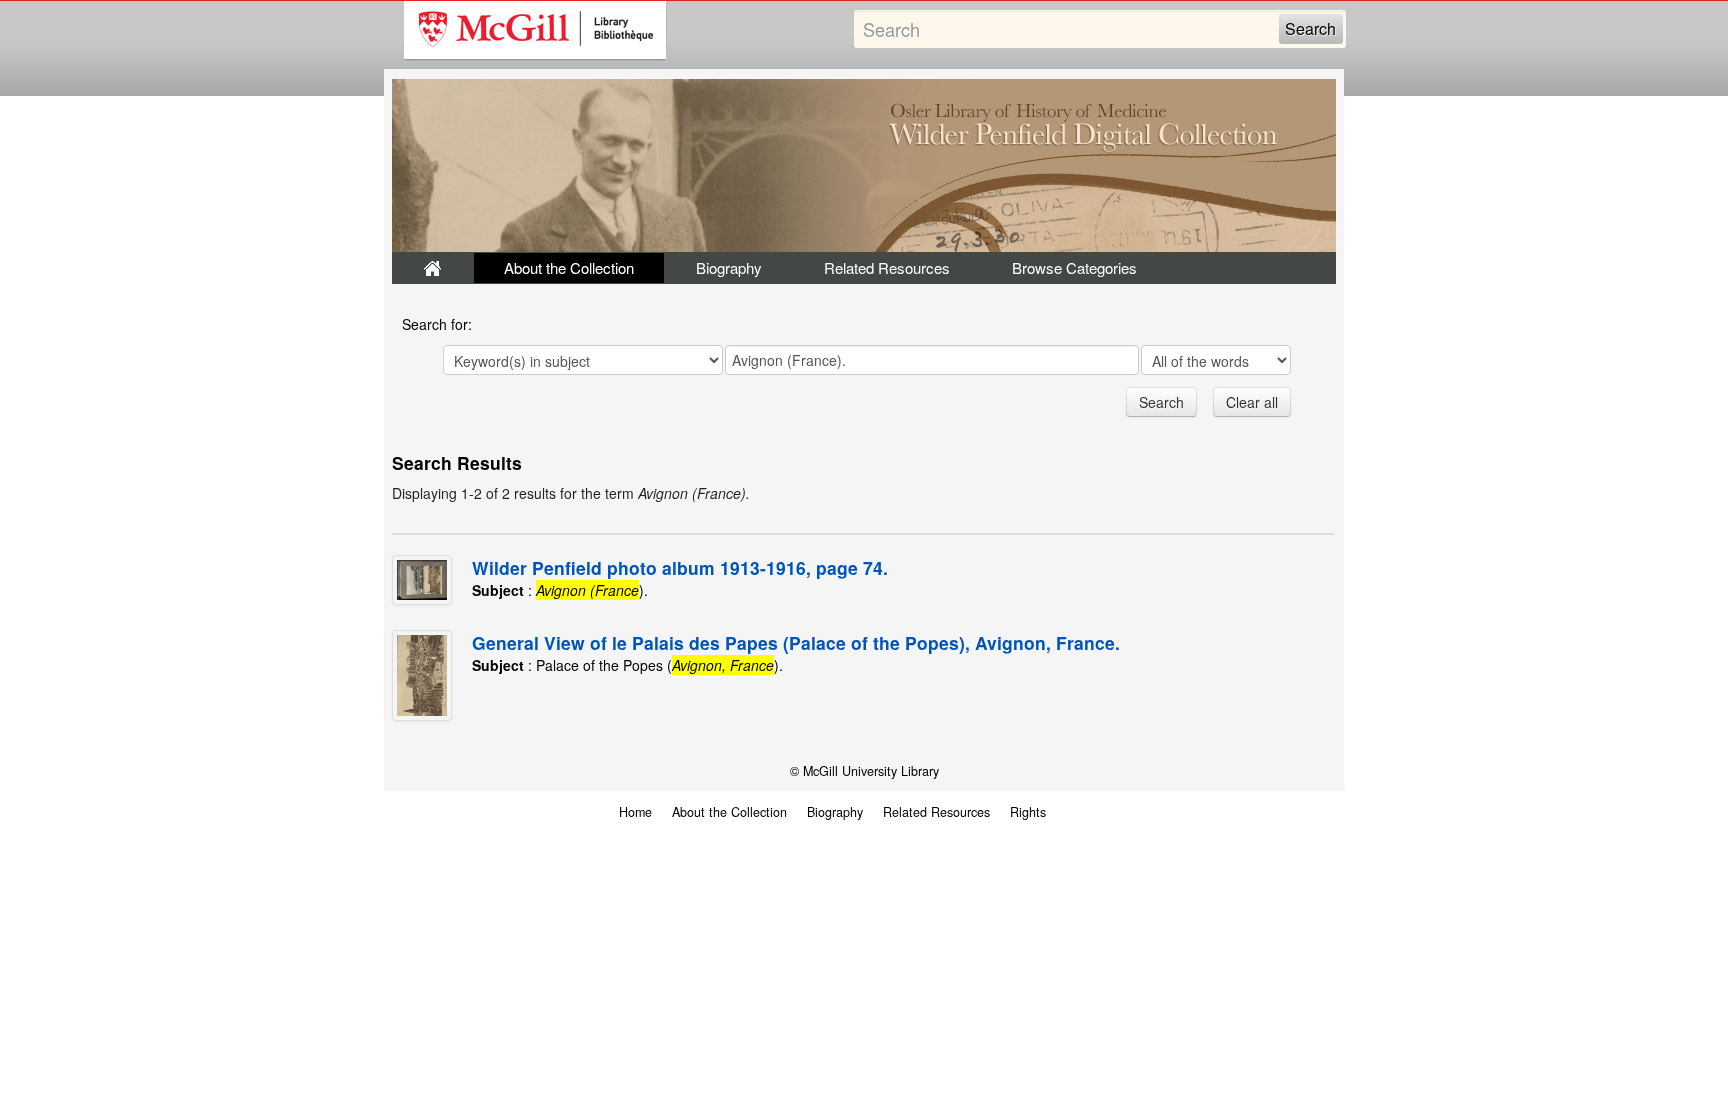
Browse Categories (1074, 267)
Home (635, 812)
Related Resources (887, 267)
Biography (729, 267)
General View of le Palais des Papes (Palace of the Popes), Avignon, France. (796, 642)
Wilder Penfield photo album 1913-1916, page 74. (680, 567)
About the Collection (569, 267)
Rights (1028, 812)
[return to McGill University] (535, 31)
